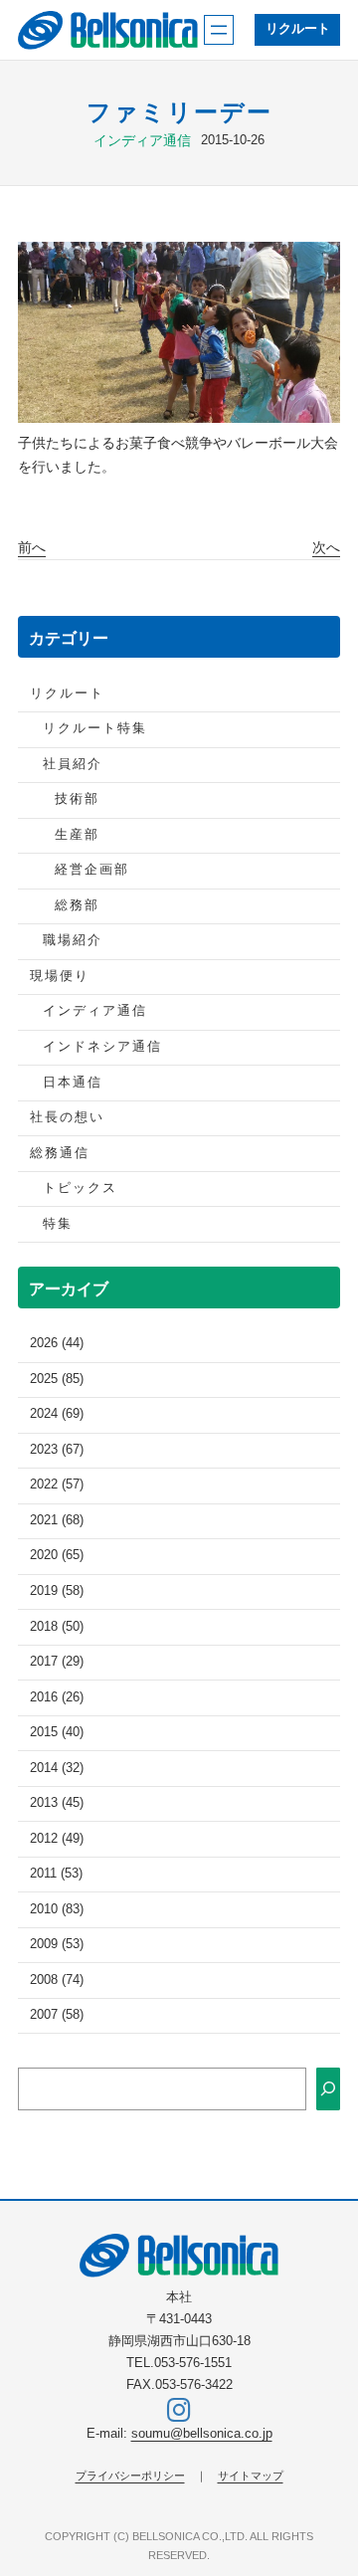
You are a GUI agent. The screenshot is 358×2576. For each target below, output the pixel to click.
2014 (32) (57, 1768)
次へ (326, 547)
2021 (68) (57, 1520)
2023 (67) (57, 1450)
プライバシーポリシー (130, 2476)
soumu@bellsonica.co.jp (202, 2434)
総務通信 (60, 1153)
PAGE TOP (330, 2481)
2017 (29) (57, 1662)
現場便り (60, 976)
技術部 (77, 799)
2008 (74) (57, 1980)
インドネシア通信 (102, 1047)
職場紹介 (73, 940)
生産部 (77, 835)
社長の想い (67, 1117)
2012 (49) (57, 1839)
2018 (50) (57, 1627)
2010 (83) (57, 1909)
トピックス (80, 1188)
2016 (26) (57, 1697)
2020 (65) (57, 1555)
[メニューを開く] (219, 30)
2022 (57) (57, 1485)
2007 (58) (57, 2015)
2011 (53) (56, 1874)
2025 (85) (57, 1379)
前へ (32, 547)
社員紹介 (73, 764)
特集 (58, 1224)
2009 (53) (57, 1944)
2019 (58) (57, 1591)
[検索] (328, 2089)
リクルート (298, 29)
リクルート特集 (95, 728)
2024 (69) (57, 1414)
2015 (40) (57, 1732)
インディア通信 (142, 140)
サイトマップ (251, 2476)
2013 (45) (57, 1803)
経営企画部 (92, 870)
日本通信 (73, 1083)
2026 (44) (57, 1343)
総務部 (77, 905)
